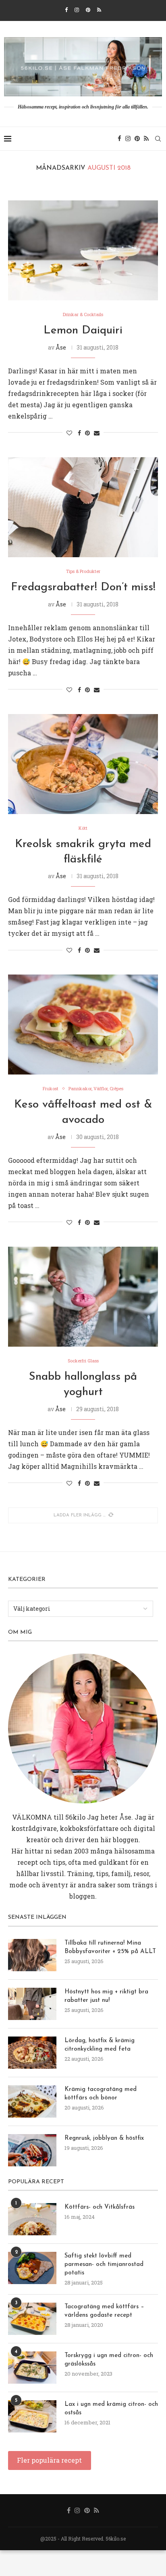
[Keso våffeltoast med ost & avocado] (83, 1025)
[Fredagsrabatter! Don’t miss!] (83, 507)
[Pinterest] (88, 10)
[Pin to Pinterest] (87, 433)
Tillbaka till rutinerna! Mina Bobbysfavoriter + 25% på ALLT (110, 1947)
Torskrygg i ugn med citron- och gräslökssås (109, 2360)
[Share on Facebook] (79, 433)
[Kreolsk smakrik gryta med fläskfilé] (83, 764)
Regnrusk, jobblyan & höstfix (104, 2138)
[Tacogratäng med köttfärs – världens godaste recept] (32, 2319)
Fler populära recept (49, 2460)
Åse (61, 347)
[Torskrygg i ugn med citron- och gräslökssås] (32, 2368)
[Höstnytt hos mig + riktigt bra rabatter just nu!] (32, 2004)
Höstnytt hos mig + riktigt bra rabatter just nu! (106, 1996)
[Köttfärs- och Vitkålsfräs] (32, 2219)
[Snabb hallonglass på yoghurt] (83, 1297)
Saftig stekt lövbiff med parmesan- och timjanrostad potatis (104, 2265)
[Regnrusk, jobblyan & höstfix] (32, 2150)
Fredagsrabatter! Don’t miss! (83, 587)
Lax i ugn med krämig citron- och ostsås (111, 2409)
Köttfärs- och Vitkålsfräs (100, 2207)
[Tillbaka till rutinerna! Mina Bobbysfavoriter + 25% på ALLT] (32, 1955)
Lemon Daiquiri (83, 331)
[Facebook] (66, 10)
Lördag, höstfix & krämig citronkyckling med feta (100, 2045)
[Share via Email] (97, 433)
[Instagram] (77, 10)
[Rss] (99, 10)
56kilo (75, 1817)
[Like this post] (69, 433)
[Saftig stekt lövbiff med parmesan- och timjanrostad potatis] (32, 2268)
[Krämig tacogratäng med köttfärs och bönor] (32, 2101)
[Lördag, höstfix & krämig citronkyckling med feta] (32, 2053)
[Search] (158, 139)
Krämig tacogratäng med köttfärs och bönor (101, 2094)
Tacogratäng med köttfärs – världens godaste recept (104, 2311)
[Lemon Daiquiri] (83, 250)
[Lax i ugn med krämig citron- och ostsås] (32, 2416)
